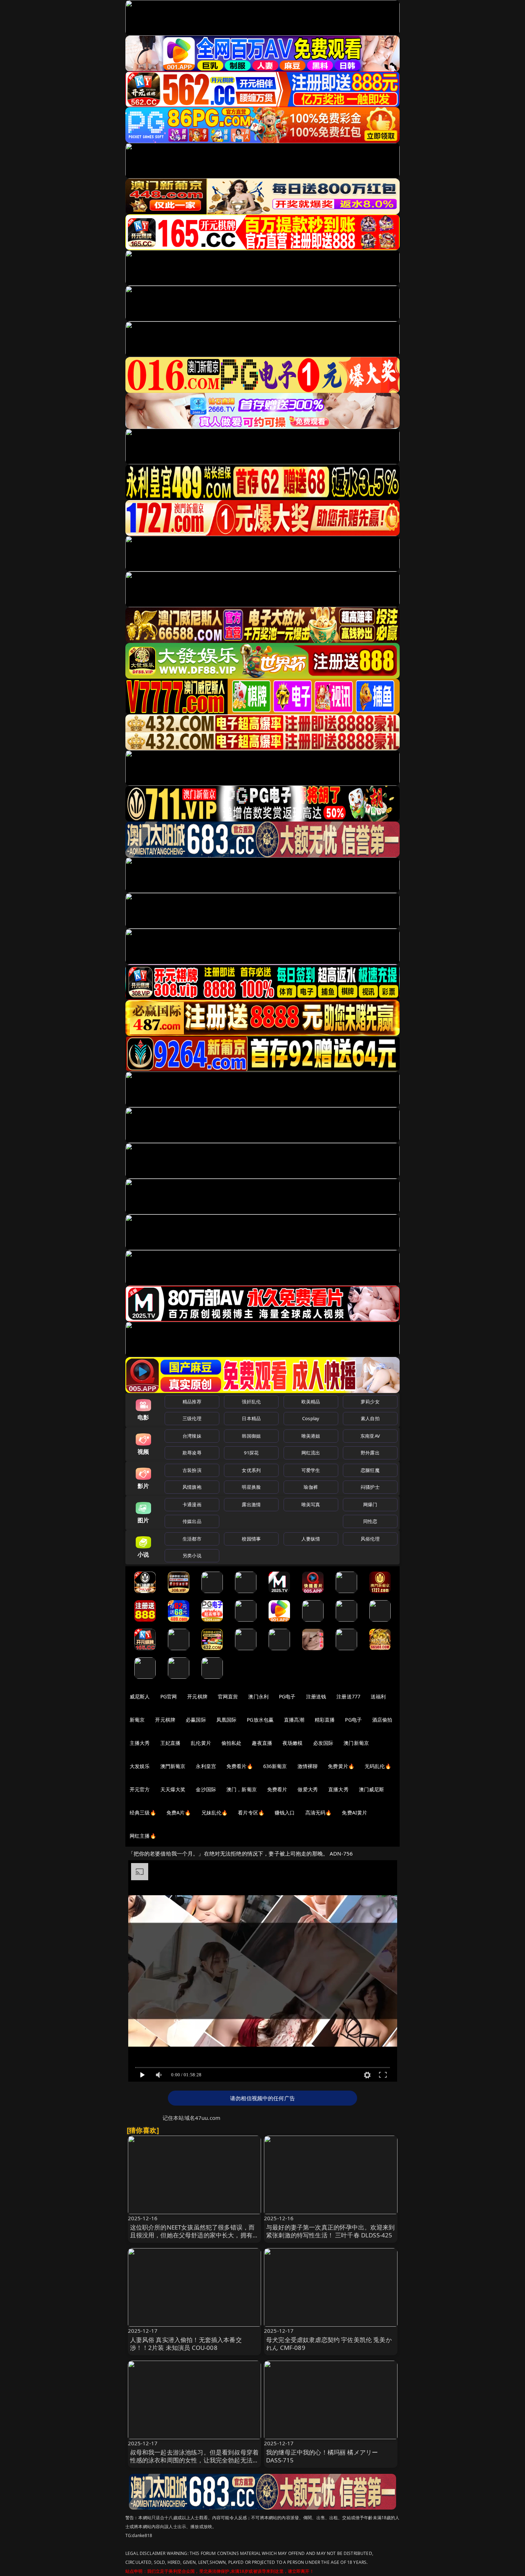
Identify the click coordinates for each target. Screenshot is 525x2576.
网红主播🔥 (143, 1836)
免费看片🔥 (240, 1766)
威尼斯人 (140, 1696)
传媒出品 (192, 1521)
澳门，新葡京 (242, 1789)
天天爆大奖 (173, 1789)
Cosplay (311, 1418)
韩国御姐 (251, 1436)
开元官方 (140, 1789)
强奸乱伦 (251, 1402)
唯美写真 (311, 1504)
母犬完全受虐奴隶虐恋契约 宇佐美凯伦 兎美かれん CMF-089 (329, 2344)
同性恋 (370, 1521)
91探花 (251, 1453)
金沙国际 (206, 1789)
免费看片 (277, 1789)
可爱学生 (311, 1470)
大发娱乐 (140, 1766)
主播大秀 (140, 1743)
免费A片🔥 (179, 1813)
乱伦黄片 (201, 1743)
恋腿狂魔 (370, 1470)
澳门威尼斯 (372, 1789)
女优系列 (251, 1470)
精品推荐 (192, 1402)
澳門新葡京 (173, 1766)
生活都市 (192, 1539)
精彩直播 (325, 1720)
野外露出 (370, 1453)
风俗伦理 (370, 1539)
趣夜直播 (262, 1743)
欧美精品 (311, 1402)
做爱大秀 (308, 1789)
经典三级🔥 (143, 1813)
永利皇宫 (206, 1766)
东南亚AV (370, 1436)
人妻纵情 (311, 1539)
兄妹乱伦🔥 (215, 1813)
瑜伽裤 (311, 1487)
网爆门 (370, 1504)
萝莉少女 (370, 1402)
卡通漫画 (192, 1504)
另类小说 (192, 1556)
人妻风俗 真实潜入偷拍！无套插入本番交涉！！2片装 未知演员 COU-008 (186, 2344)
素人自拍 (370, 1418)
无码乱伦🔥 (378, 1766)
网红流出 (311, 1453)
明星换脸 (251, 1487)
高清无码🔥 (319, 1813)
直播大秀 (338, 1789)
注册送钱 (316, 1696)
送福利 (378, 1696)
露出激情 (251, 1504)
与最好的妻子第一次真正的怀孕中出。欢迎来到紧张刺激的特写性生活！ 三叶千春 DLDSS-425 (331, 2231)
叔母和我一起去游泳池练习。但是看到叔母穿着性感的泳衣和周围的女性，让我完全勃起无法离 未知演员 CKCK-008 (194, 2460)
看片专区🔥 (251, 1813)
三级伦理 (192, 1418)
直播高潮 (294, 1720)
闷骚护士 (370, 1487)
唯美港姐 (311, 1436)
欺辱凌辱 (192, 1453)
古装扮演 (192, 1470)
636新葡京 (275, 1766)
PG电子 (287, 1696)
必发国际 (323, 1743)
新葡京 (137, 1720)
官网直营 (228, 1696)
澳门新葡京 (356, 1743)
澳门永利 (258, 1696)
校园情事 (251, 1539)
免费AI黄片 (354, 1813)
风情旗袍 (192, 1487)
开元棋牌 (197, 1696)
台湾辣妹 (192, 1436)
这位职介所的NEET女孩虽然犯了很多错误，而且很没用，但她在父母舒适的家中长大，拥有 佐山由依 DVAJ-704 (192, 2235)
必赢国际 (196, 1720)
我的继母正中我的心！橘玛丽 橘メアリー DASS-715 (322, 2456)
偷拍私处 (232, 1743)
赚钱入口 (285, 1813)
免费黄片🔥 (341, 1766)
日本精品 (251, 1418)
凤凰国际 (227, 1720)
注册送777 (348, 1696)
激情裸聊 (308, 1766)
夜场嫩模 (293, 1743)
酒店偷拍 (382, 1720)
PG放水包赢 (260, 1720)
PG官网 (169, 1696)
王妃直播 (171, 1743)
